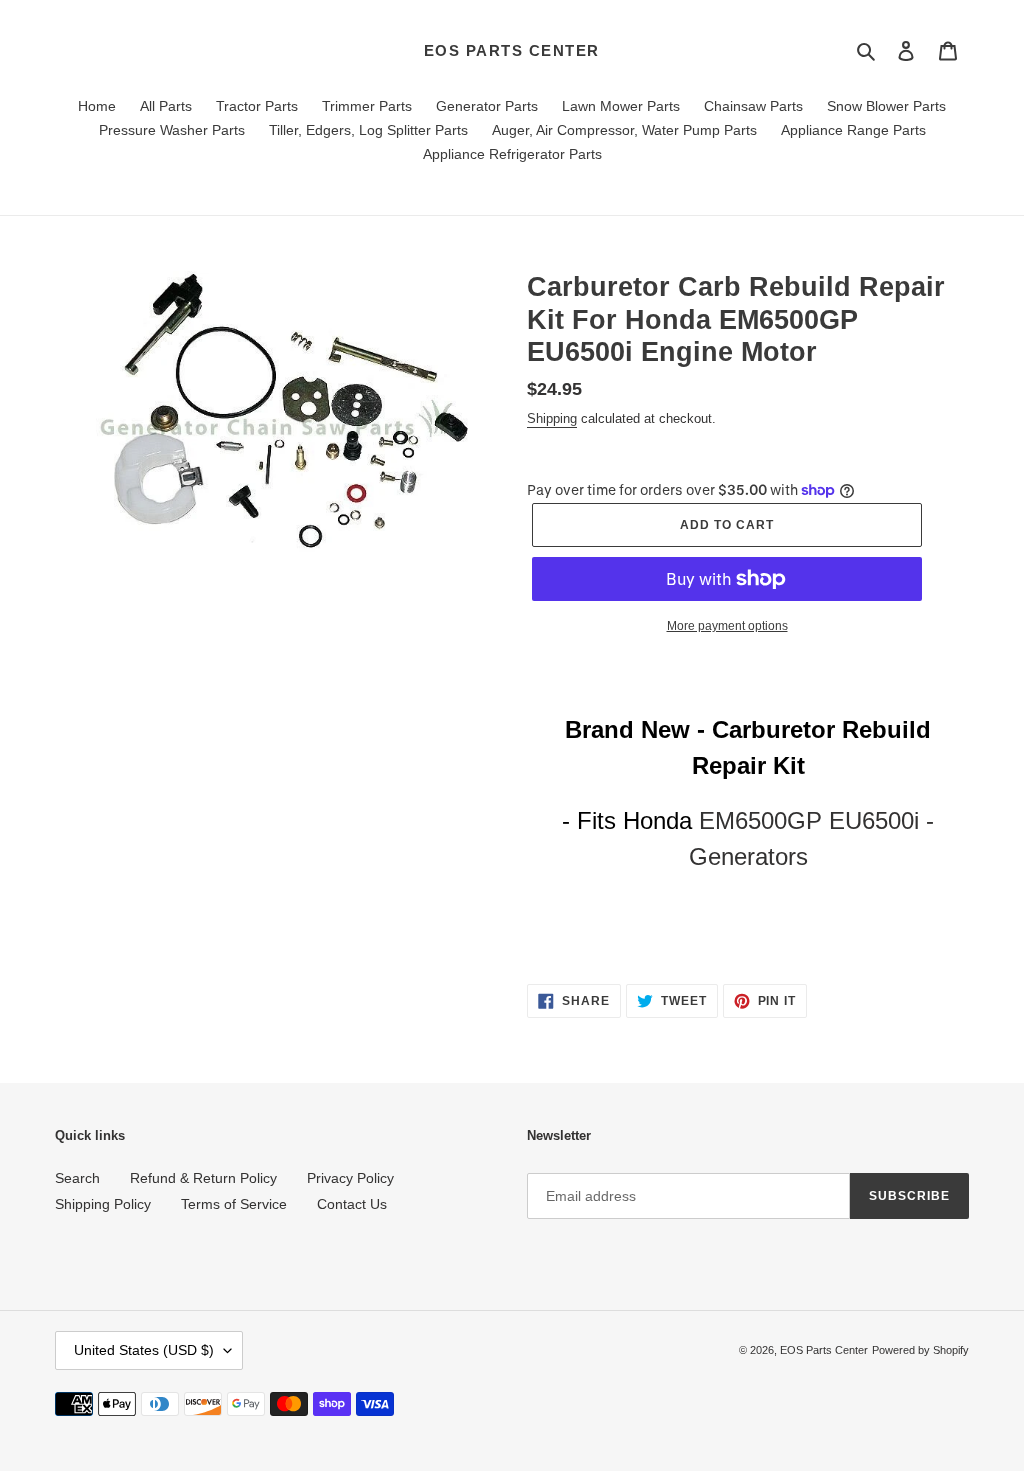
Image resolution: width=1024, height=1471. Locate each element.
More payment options (727, 626)
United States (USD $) (144, 1350)
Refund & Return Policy (203, 1178)
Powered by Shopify (920, 1350)
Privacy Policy (350, 1178)
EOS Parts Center (512, 50)
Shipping (552, 418)
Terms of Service (234, 1204)
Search (77, 1178)
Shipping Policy (103, 1204)
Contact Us (352, 1204)
